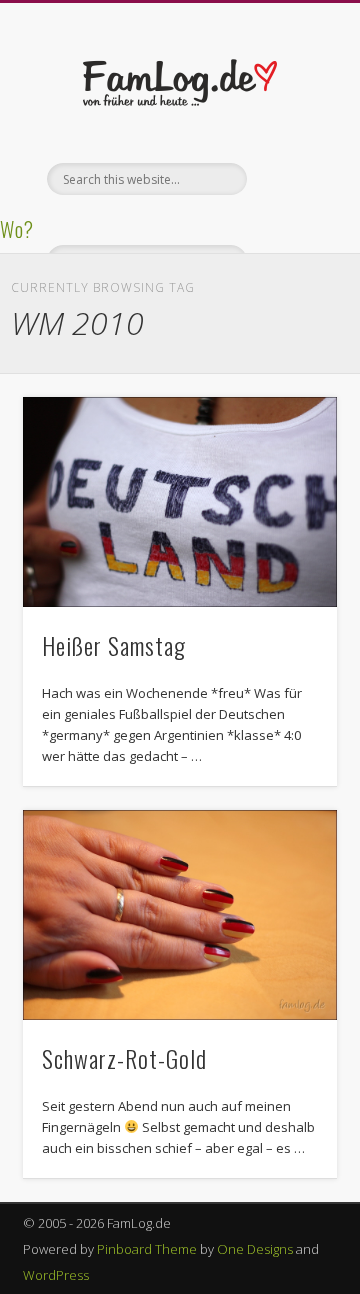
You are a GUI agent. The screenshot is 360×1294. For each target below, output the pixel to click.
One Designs (255, 1249)
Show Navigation (290, 179)
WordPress (56, 1275)
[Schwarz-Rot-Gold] (180, 915)
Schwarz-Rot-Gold (124, 1058)
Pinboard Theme (147, 1249)
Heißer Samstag (114, 645)
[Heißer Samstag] (180, 502)
